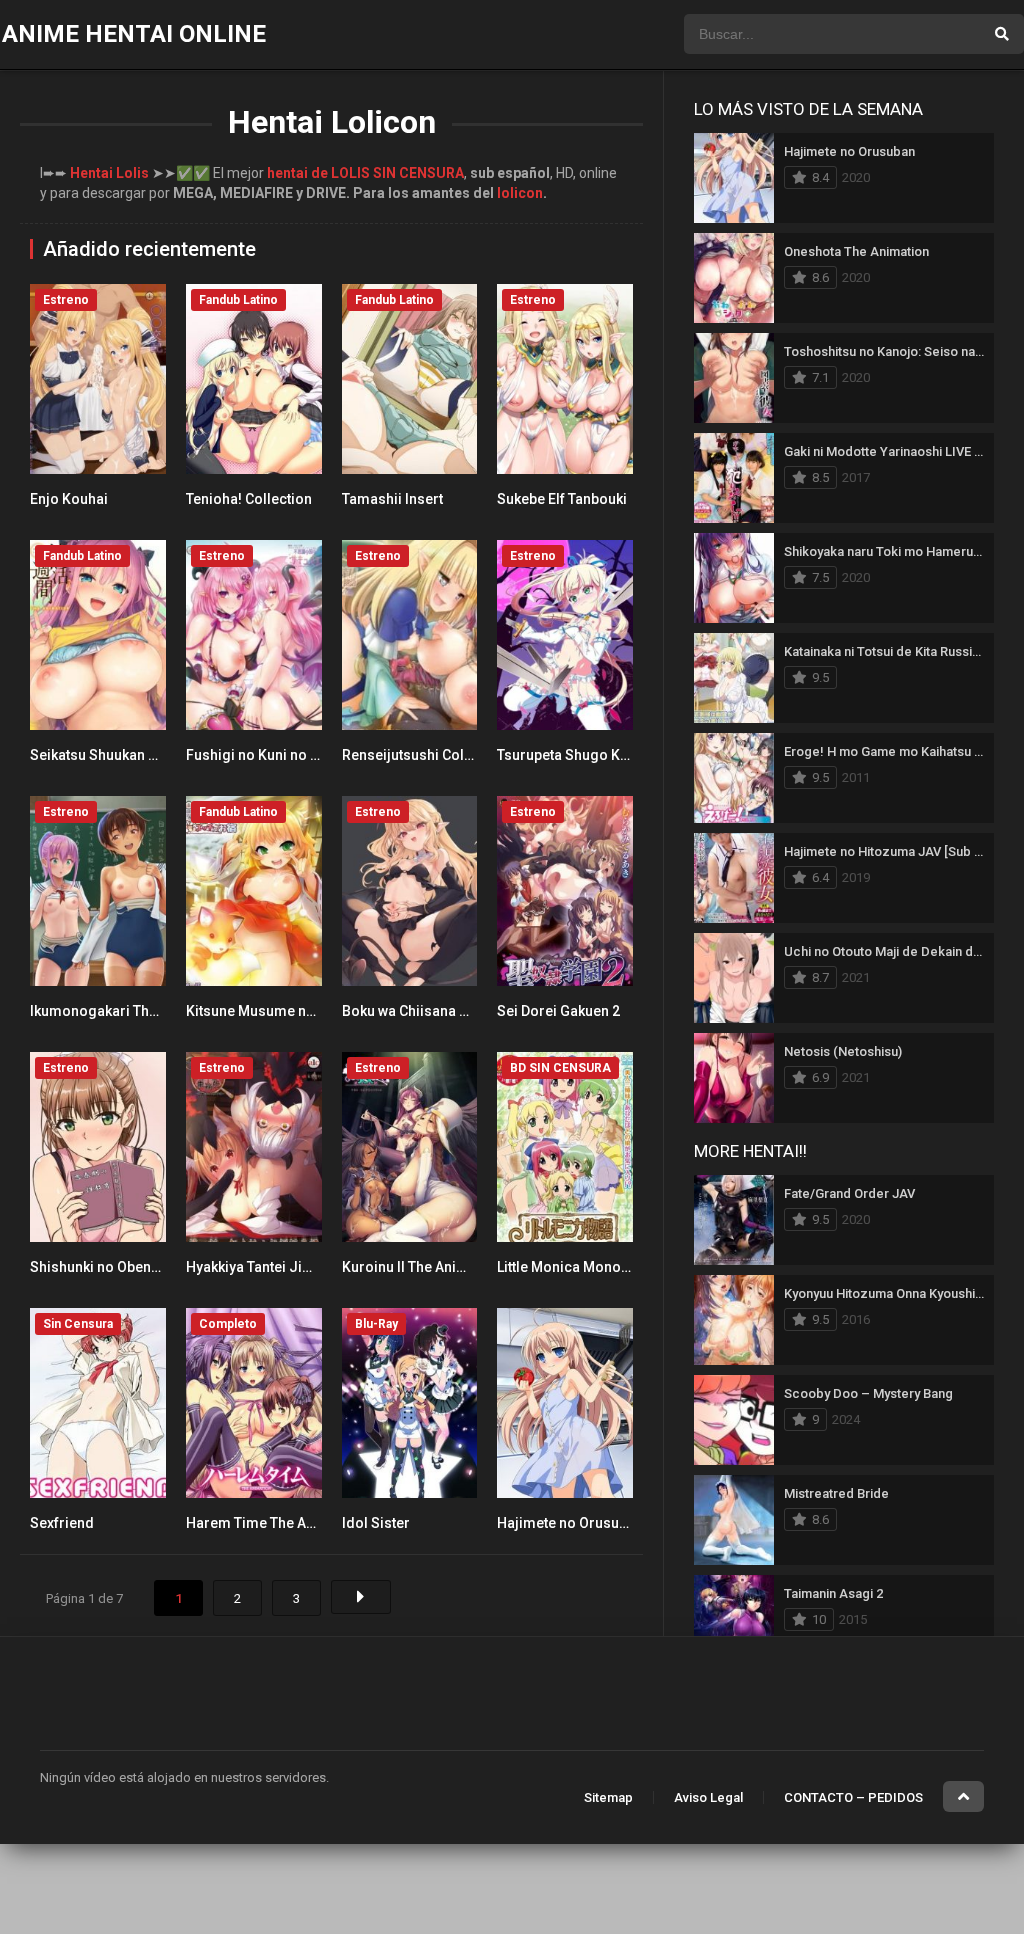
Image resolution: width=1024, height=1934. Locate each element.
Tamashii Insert (392, 499)
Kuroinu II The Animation (422, 1267)
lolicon (520, 193)
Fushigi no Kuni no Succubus (280, 755)
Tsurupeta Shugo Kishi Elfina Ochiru (613, 755)
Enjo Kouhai (69, 499)
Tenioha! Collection (249, 499)
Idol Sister (376, 1523)
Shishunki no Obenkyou (106, 1267)
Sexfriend (62, 1523)
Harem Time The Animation (275, 1523)
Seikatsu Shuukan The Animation (136, 755)
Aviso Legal (708, 1797)
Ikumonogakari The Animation (128, 1011)
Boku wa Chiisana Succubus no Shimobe (474, 1011)
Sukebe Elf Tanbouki (562, 499)
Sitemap (608, 1797)
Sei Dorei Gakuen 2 (558, 1011)
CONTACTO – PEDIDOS (853, 1797)
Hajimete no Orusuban (570, 1523)
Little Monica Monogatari (578, 1267)
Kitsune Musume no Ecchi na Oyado (302, 1011)
